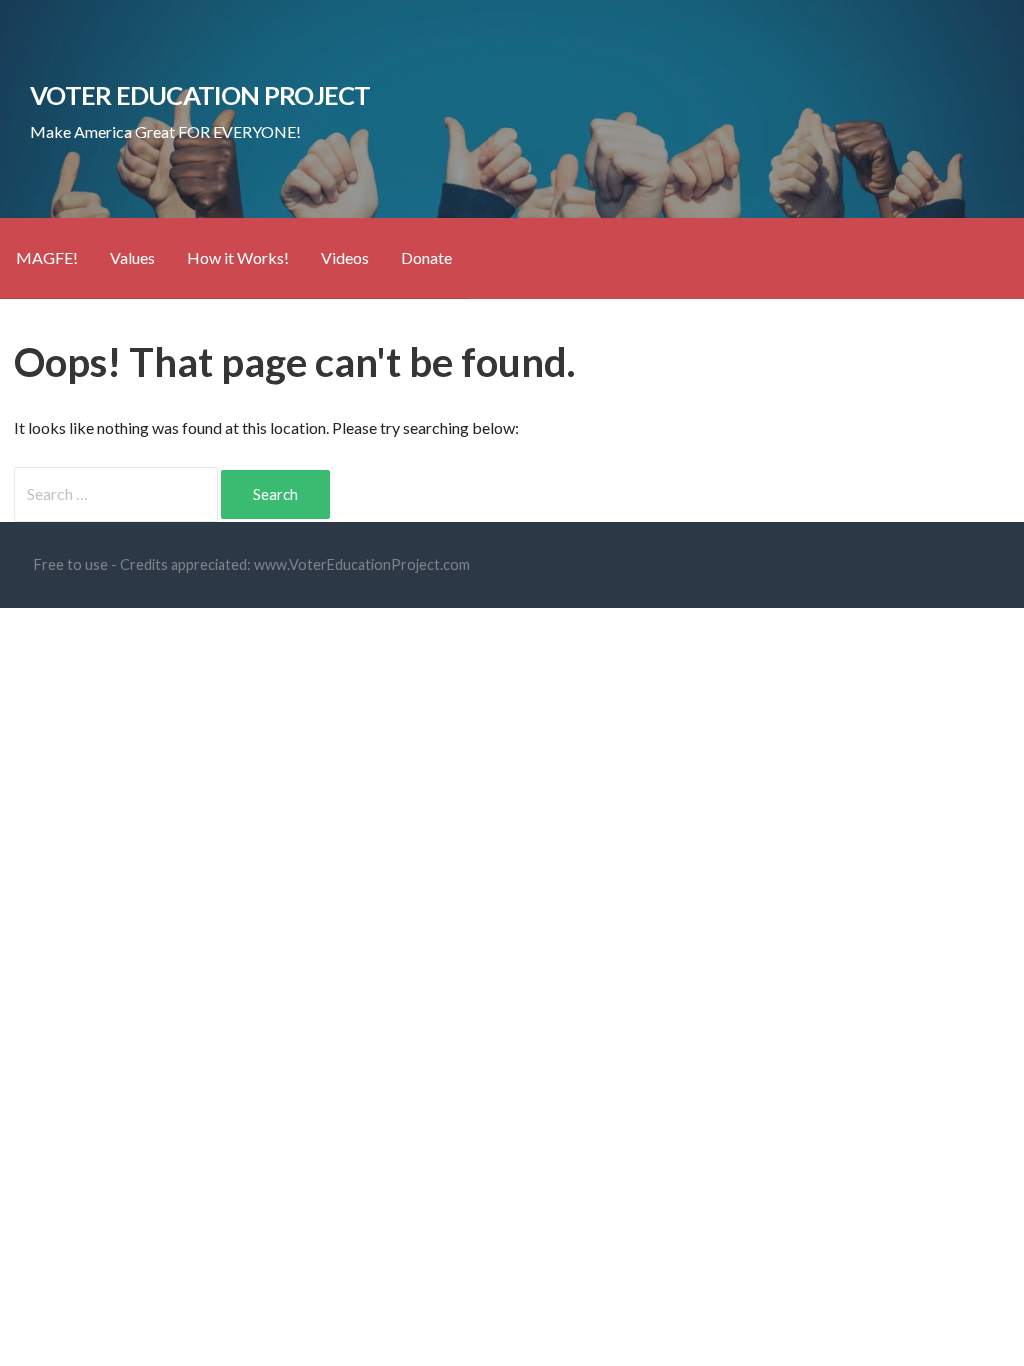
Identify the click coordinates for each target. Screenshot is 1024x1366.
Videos (345, 257)
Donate (426, 257)
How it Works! (238, 257)
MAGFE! (47, 257)
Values (132, 257)
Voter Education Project (200, 95)
